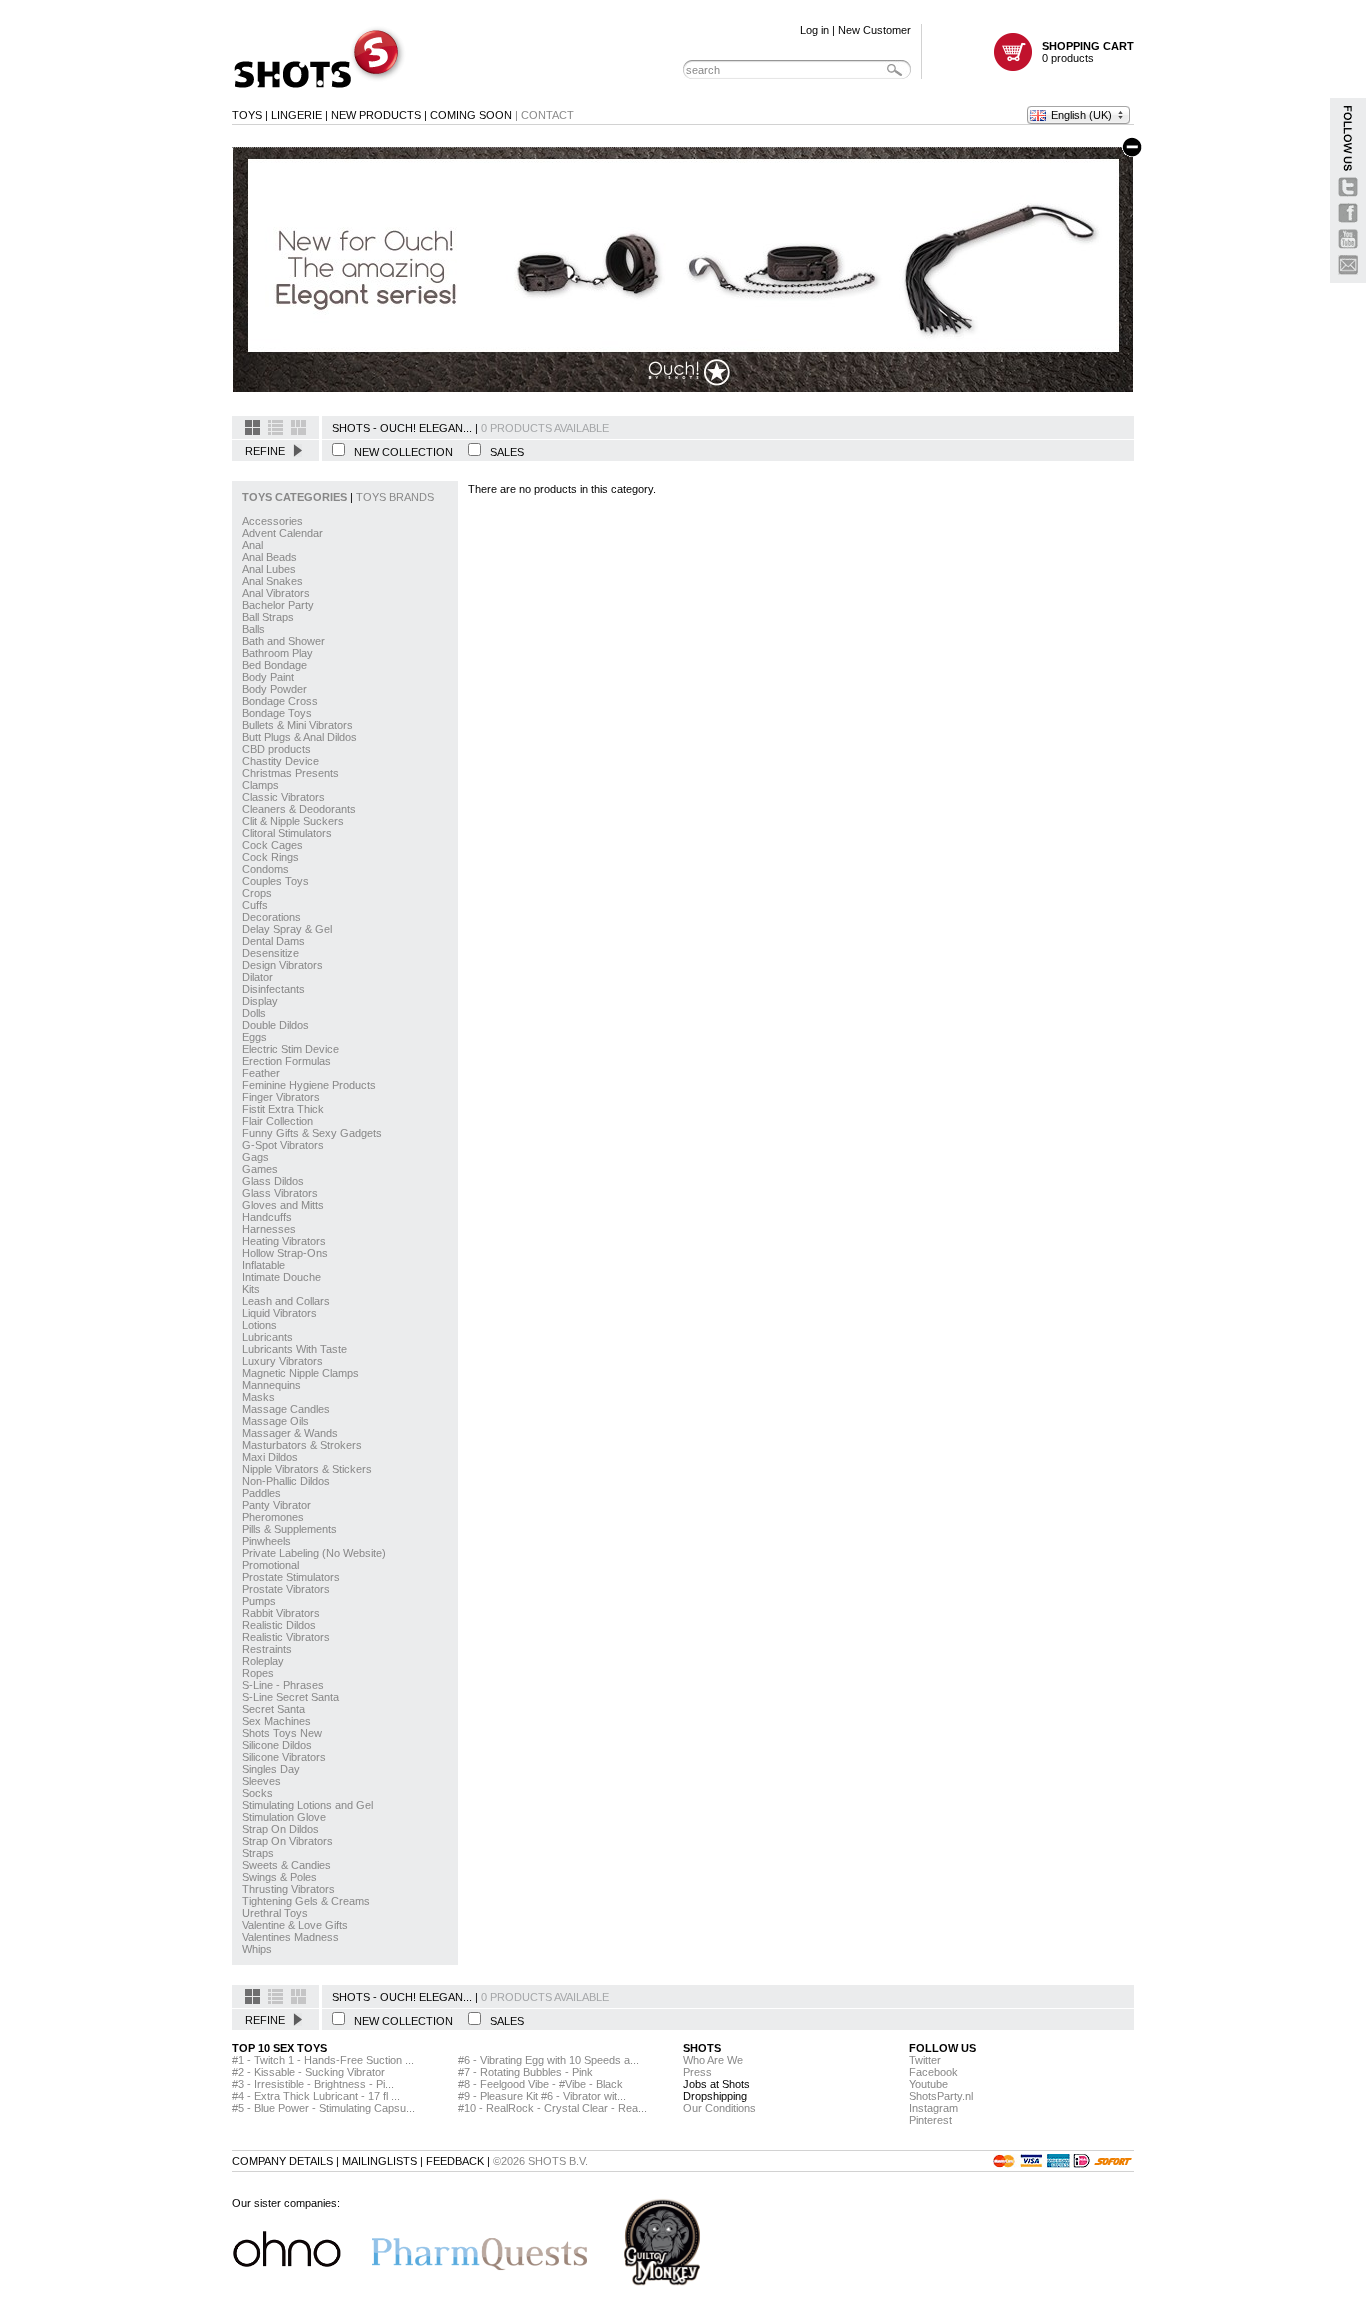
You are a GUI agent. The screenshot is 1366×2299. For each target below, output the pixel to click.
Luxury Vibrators (282, 1361)
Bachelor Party (278, 605)
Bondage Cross (280, 701)
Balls (253, 629)
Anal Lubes (269, 569)
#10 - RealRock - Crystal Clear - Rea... (552, 2108)
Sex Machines (276, 1721)
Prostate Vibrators (286, 1589)
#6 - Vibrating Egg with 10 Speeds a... (548, 2060)
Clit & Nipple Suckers (293, 821)
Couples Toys (275, 881)
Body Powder (274, 689)
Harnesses (269, 1229)
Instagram (933, 2108)
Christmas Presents (290, 773)
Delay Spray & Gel (287, 929)
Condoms (265, 869)
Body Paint (268, 677)
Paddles (261, 1493)
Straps (258, 1853)
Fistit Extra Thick (283, 1109)
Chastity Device (280, 761)
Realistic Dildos (279, 1625)
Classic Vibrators (283, 797)
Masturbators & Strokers (302, 1445)
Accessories (272, 521)
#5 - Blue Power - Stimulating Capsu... (323, 2108)
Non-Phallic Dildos (286, 1481)
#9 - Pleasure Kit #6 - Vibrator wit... (542, 2096)
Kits (251, 1289)
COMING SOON (471, 115)
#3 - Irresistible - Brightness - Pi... (313, 2084)
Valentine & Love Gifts (295, 1925)
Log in (814, 30)
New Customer (874, 30)
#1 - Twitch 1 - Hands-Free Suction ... (323, 2060)
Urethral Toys (275, 1913)
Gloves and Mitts (283, 1205)
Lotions (259, 1325)
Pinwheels (266, 1541)
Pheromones (273, 1517)
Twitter (925, 2060)
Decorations (271, 917)
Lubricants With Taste (294, 1349)
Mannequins (271, 1385)
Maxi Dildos (270, 1457)
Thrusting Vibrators (288, 1889)
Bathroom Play (277, 653)
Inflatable (263, 1265)
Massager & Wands (290, 1433)
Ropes (258, 1673)
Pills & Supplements (289, 1529)
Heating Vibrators (284, 1241)
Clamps (260, 785)
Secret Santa (273, 1709)
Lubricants (267, 1337)
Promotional (270, 1565)
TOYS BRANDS (395, 497)
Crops (257, 893)
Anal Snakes (272, 581)
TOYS (247, 115)
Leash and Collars (286, 1301)
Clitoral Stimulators (287, 833)
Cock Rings (270, 857)
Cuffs (255, 905)
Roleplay (263, 1661)
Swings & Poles (279, 1877)
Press (697, 2072)
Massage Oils (275, 1421)
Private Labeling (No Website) (314, 1553)
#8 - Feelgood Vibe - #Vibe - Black (540, 2084)
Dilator (257, 977)
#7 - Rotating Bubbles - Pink (525, 2072)
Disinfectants (273, 989)
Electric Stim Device (290, 1049)
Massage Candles (286, 1409)
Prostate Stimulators (291, 1577)
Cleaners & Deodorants (299, 809)
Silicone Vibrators (284, 1757)
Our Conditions (719, 2108)
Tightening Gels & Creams (306, 1901)
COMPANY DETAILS (282, 2161)
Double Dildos (275, 1025)
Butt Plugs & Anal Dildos (299, 737)
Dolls (254, 1013)
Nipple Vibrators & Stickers (307, 1469)
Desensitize (270, 953)
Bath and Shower (283, 641)
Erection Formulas (286, 1061)
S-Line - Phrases (283, 1685)
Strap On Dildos (280, 1829)
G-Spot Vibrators (283, 1145)
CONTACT (547, 115)
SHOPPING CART (1088, 46)
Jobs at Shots (716, 2084)
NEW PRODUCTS (376, 115)
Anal (252, 545)
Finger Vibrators (281, 1097)
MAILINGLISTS (379, 2161)
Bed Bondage (274, 665)
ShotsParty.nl (941, 2096)
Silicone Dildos (277, 1745)
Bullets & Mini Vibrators (297, 725)
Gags (255, 1157)
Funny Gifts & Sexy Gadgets (312, 1133)
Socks (257, 1793)
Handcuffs (267, 1217)
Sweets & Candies (286, 1865)
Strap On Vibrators (287, 1841)
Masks (258, 1397)
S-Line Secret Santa (290, 1697)
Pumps (259, 1601)
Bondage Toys (277, 713)
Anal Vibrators (276, 593)
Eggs (254, 1037)
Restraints (267, 1649)
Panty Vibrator (276, 1505)
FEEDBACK (455, 2161)
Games (260, 1169)
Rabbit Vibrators (281, 1613)
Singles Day (271, 1769)
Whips (257, 1949)
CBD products (276, 749)
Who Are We (713, 2060)
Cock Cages (272, 845)
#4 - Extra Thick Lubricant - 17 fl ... (316, 2096)
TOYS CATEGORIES (296, 497)
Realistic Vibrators (286, 1637)
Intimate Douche (281, 1277)
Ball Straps (268, 617)
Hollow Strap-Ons (285, 1253)
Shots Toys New (282, 1733)
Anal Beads (269, 557)
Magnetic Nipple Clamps (300, 1373)
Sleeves (261, 1781)
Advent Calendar (282, 533)
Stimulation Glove (284, 1817)
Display (260, 1001)
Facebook (933, 2072)
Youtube (928, 2084)
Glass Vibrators (280, 1193)
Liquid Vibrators (279, 1313)
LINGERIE (296, 115)
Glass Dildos (273, 1181)
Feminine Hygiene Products (309, 1085)
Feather (261, 1073)
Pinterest (930, 2120)
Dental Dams (273, 941)
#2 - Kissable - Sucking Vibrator (308, 2072)
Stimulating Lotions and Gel (307, 1805)
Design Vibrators (282, 965)
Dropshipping (715, 2096)
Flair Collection (277, 1121)
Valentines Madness (290, 1937)
